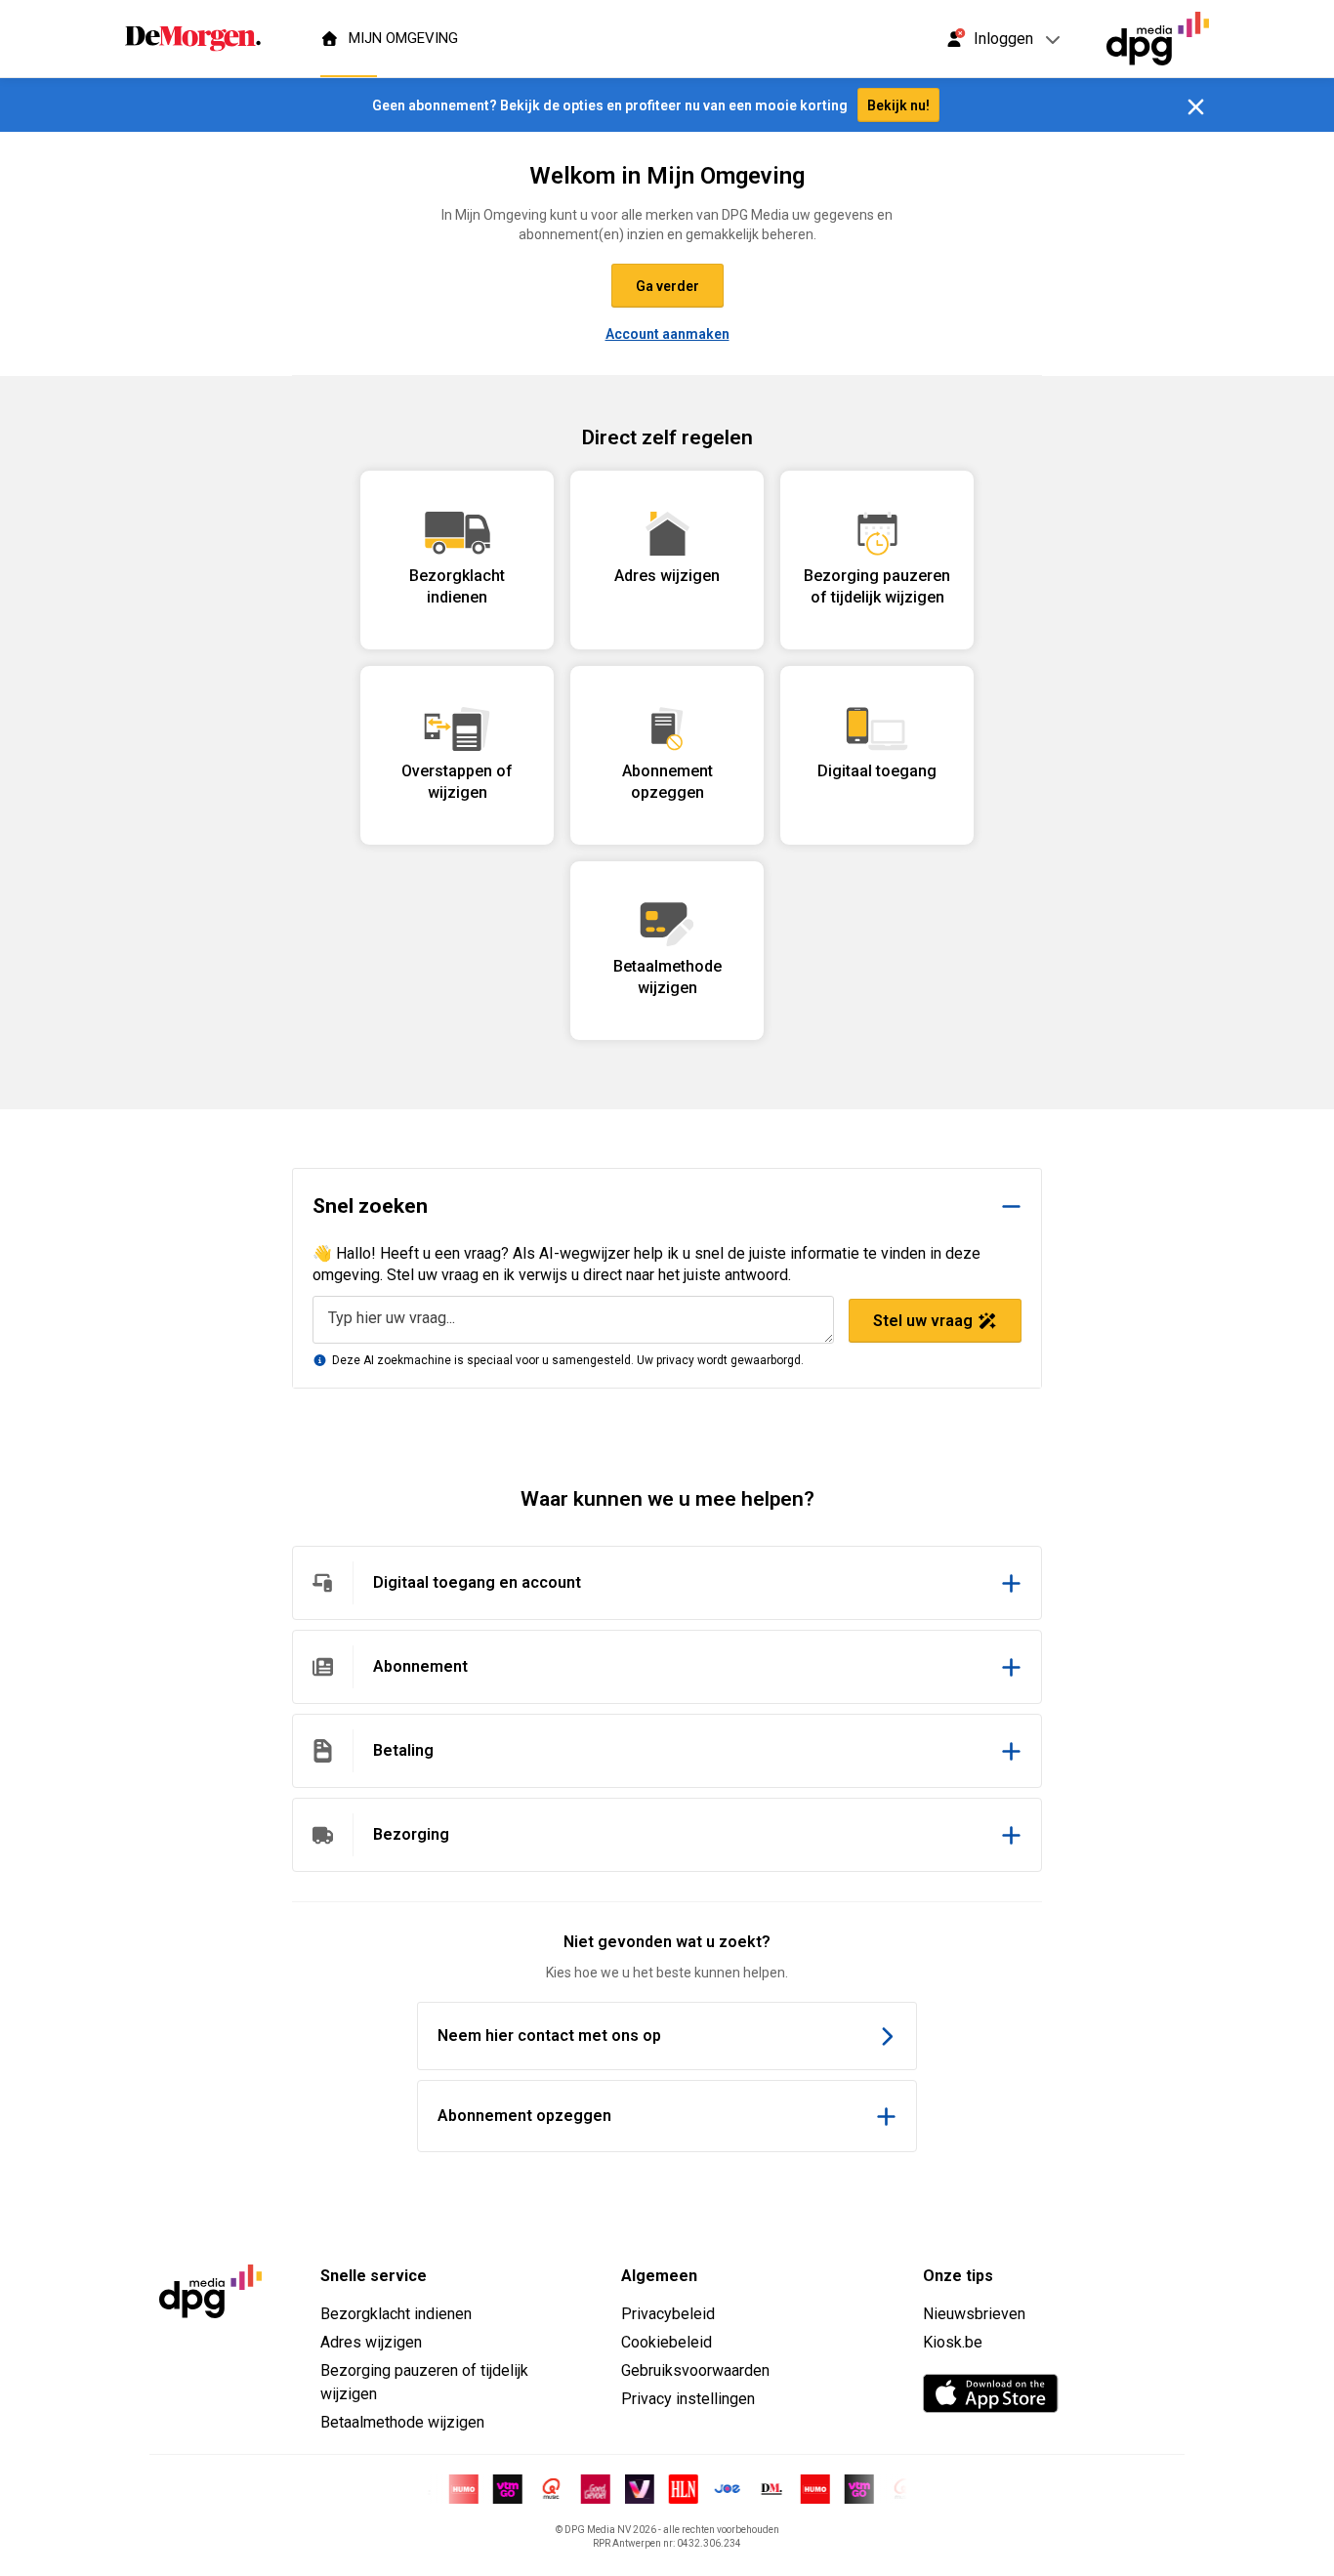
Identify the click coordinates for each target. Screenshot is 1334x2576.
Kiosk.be (953, 2342)
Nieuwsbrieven (974, 2314)
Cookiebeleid (667, 2342)
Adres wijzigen (371, 2342)
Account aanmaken (667, 334)
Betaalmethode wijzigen (402, 2422)
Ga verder (667, 286)
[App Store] (991, 2393)
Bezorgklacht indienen (396, 2314)
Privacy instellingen (688, 2399)
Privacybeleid (668, 2314)
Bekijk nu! (898, 105)
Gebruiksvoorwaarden (695, 2370)
